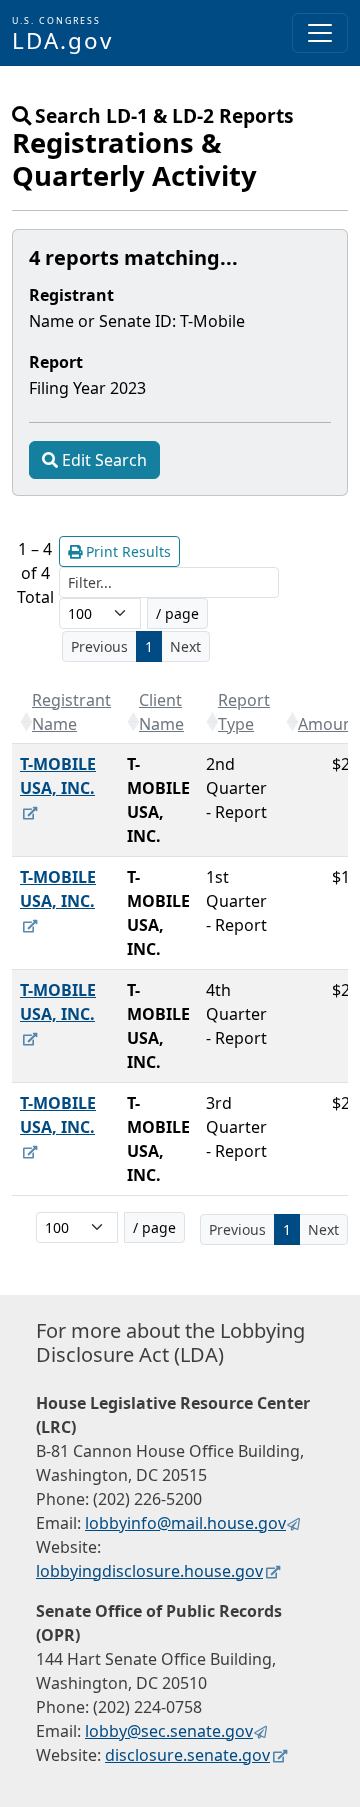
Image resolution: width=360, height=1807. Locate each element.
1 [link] (149, 646)
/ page (177, 613)
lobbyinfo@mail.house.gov (185, 1523)
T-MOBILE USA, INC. (58, 776)
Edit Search (104, 460)
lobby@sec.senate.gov (169, 1731)
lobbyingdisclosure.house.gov (149, 1571)
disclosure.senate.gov (187, 1755)
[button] (26, 722)
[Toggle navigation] (320, 33)
